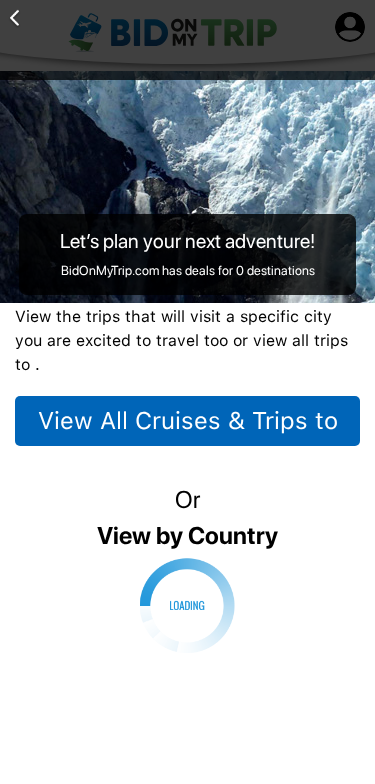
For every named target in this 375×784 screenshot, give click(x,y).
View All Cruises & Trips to (188, 420)
